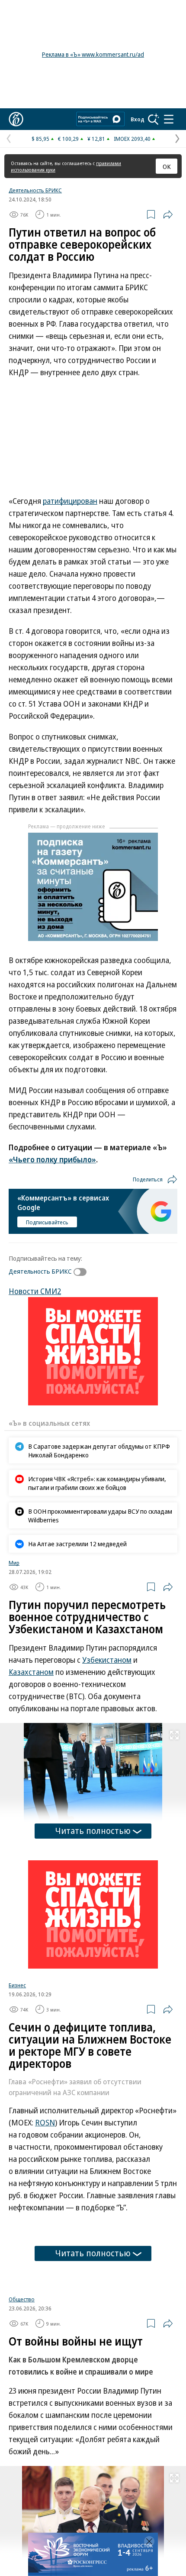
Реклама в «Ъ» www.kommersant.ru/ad (93, 54)
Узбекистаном (107, 1660)
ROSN (45, 2122)
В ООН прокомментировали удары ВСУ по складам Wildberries (100, 1515)
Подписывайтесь (47, 1222)
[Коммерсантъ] (16, 119)
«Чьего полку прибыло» (52, 1159)
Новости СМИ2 (35, 1291)
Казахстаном (31, 1672)
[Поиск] (154, 119)
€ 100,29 (68, 139)
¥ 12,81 (96, 139)
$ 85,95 (40, 139)
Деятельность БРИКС (35, 190)
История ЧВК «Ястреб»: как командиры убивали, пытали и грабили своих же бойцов (97, 1483)
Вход (138, 119)
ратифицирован (70, 501)
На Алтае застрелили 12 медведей (77, 1544)
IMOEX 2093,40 (132, 139)
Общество (22, 2407)
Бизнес (17, 1985)
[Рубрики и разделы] (169, 119)
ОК (167, 166)
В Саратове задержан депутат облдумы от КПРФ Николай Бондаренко (99, 1450)
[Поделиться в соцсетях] (168, 214)
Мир (14, 1563)
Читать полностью (93, 1831)
